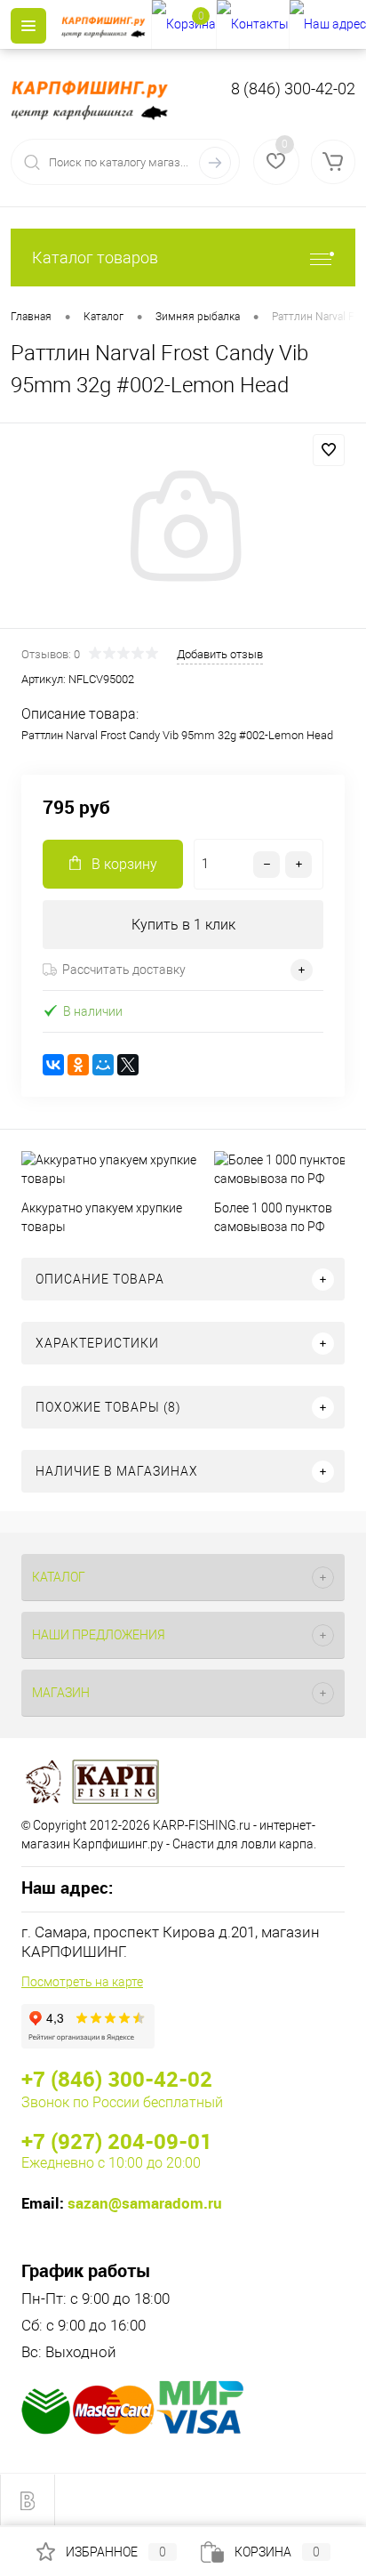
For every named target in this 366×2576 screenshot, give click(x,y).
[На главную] (106, 25)
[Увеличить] (183, 528)
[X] (128, 1065)
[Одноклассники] (78, 1065)
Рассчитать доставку (124, 970)
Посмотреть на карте (82, 1982)
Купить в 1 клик (183, 925)
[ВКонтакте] (53, 1065)
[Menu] (28, 26)
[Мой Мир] (103, 1065)
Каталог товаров (95, 258)
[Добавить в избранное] (329, 450)
